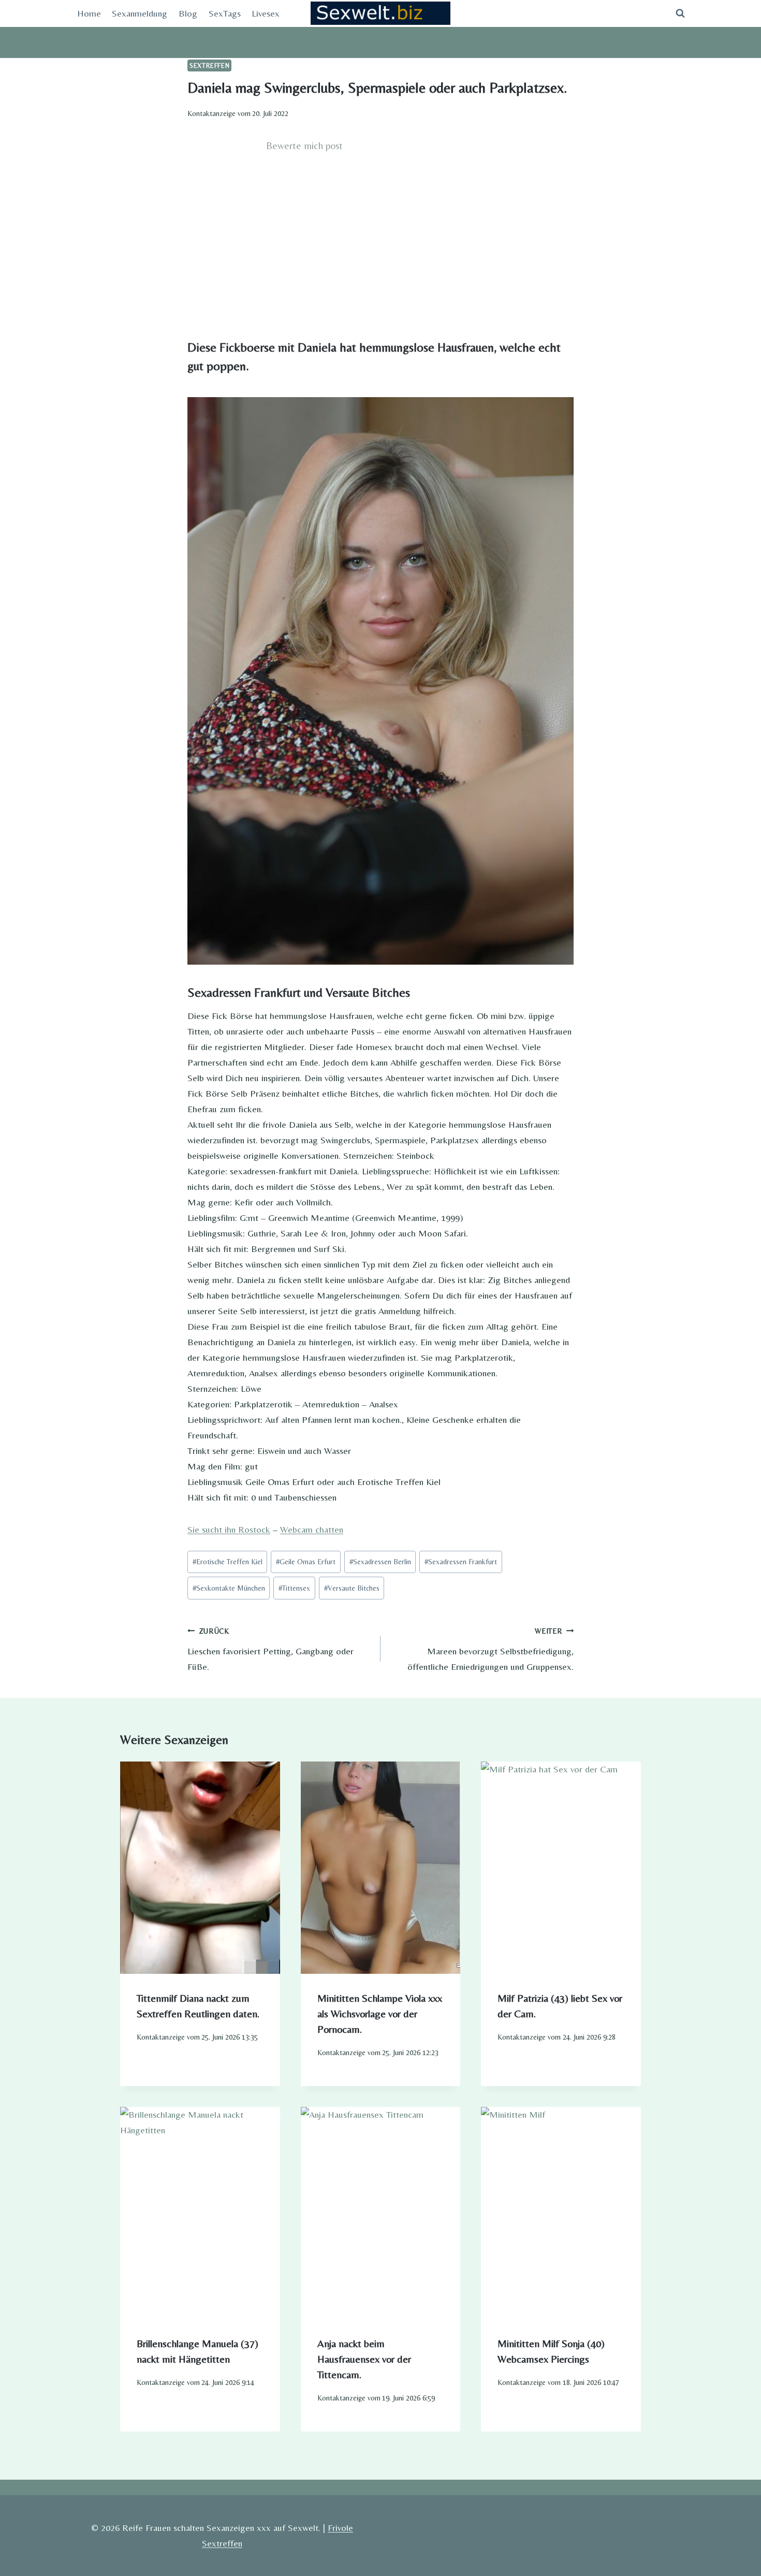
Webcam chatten (312, 1529)
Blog (188, 13)
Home (89, 13)
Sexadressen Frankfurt (461, 1562)
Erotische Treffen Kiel (228, 1562)
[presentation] (200, 1868)
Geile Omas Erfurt (306, 1562)
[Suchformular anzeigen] (680, 13)
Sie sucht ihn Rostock (229, 1529)
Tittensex (294, 1588)
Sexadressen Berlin (380, 1562)
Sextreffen (209, 66)
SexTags (225, 13)
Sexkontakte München (229, 1588)
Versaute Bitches (352, 1588)
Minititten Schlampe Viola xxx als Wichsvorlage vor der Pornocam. (380, 2013)
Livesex (266, 13)
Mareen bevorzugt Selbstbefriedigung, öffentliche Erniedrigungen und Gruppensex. (491, 1649)
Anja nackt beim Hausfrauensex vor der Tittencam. (364, 2359)
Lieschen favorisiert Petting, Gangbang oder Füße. (270, 1649)
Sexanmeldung (140, 13)
